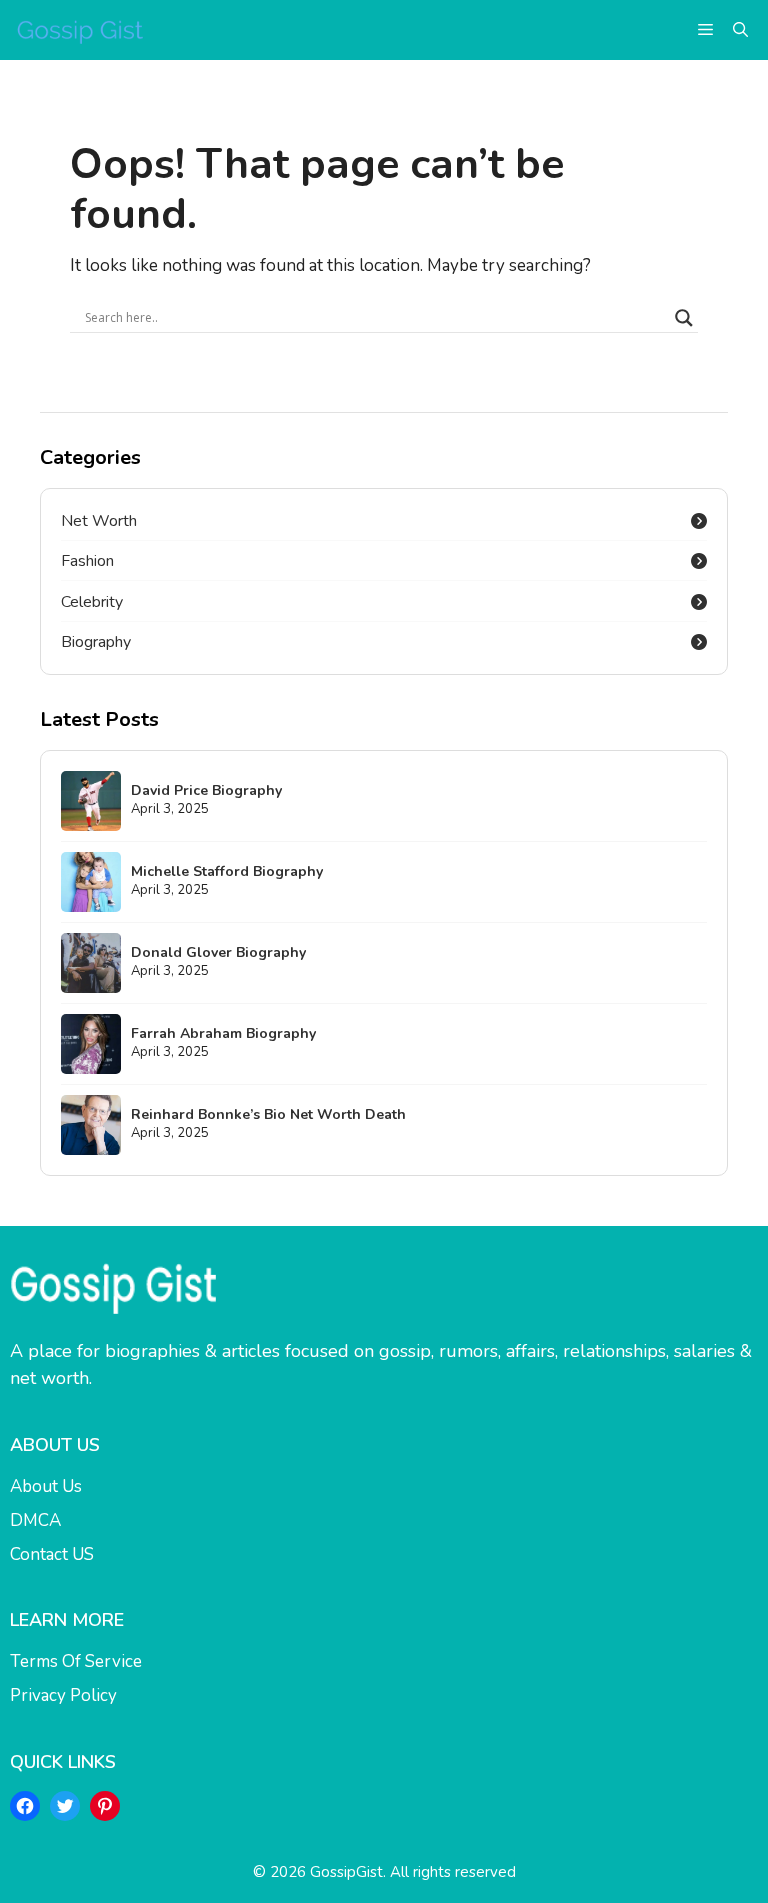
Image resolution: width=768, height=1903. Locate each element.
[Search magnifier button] (684, 318)
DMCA (35, 1520)
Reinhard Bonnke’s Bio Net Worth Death (268, 1114)
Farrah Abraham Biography (223, 1033)
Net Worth (99, 521)
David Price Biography (206, 790)
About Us (46, 1486)
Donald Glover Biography (218, 952)
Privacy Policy (63, 1695)
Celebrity (92, 602)
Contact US (52, 1554)
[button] (740, 30)
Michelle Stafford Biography (227, 871)
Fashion (87, 561)
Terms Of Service (76, 1661)
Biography (96, 642)
